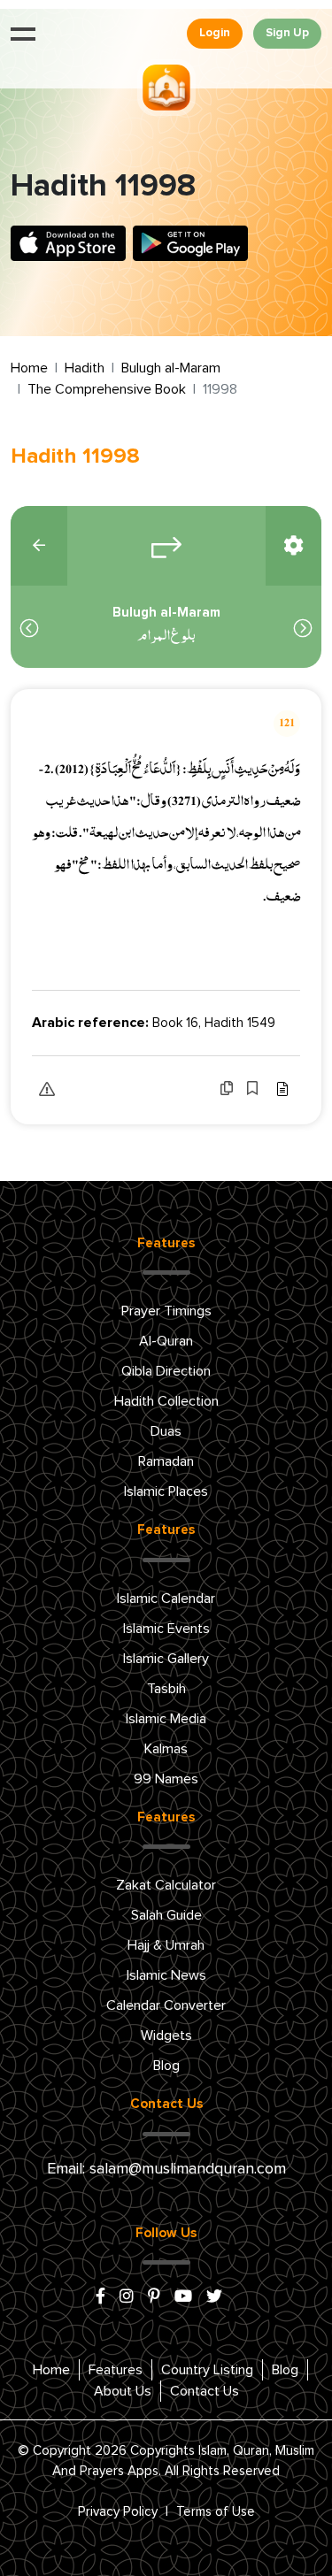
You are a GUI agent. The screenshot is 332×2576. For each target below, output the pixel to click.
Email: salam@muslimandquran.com (166, 2169)
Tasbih (166, 1689)
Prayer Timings (166, 1311)
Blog (166, 2066)
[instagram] (127, 2297)
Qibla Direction (166, 1371)
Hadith (85, 368)
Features (116, 2370)
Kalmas (166, 1749)
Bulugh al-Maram (171, 368)
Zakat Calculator (166, 1885)
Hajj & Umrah (166, 1945)
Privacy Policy (118, 2512)
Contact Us (205, 2391)
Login (215, 33)
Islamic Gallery (166, 1659)
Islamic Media (166, 1719)
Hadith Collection (166, 1401)
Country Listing (207, 2370)
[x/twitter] (214, 2297)
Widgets (166, 2035)
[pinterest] (154, 2297)
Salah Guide (166, 1915)
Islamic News (166, 1975)
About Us (123, 2391)
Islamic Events (166, 1629)
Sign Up (287, 33)
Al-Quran (166, 1341)
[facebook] (100, 2297)
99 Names (166, 1779)
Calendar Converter (166, 2005)
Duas (166, 1431)
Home (29, 368)
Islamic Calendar (166, 1598)
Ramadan (166, 1461)
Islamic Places (166, 1491)
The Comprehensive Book (107, 389)
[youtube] (183, 2297)
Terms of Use (216, 2512)
